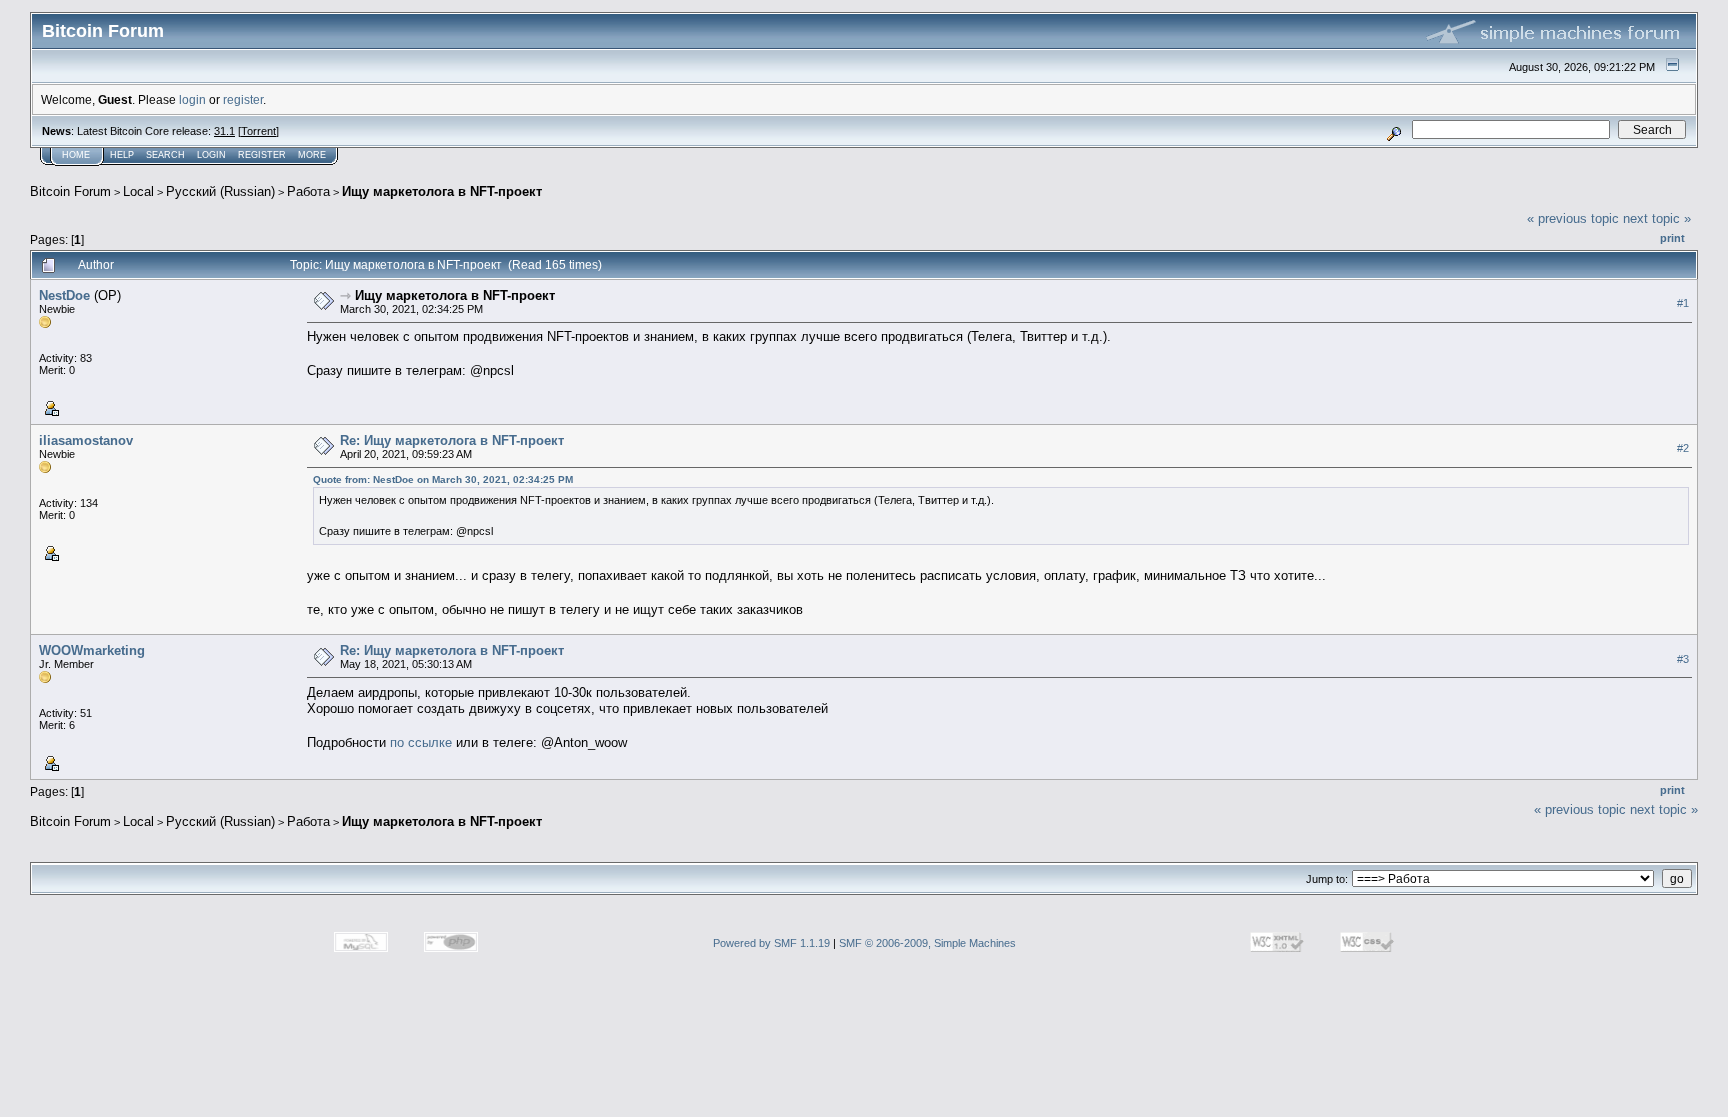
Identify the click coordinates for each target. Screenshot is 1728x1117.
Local (138, 191)
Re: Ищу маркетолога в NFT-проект (452, 440)
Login (211, 155)
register (243, 99)
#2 (1683, 448)
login (192, 99)
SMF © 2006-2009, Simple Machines (927, 943)
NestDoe (64, 295)
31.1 (224, 131)
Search (165, 155)
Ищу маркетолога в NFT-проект (442, 191)
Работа (308, 191)
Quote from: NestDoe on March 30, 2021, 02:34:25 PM (443, 479)
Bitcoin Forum (70, 191)
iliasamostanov (86, 440)
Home (76, 155)
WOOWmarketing (92, 650)
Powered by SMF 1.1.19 (771, 943)
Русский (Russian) (220, 191)
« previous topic (1573, 218)
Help (122, 155)
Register (262, 155)
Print (1672, 238)
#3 (1683, 659)
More (312, 155)
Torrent (258, 131)
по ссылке (421, 742)
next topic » (1657, 218)
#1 (1683, 303)
